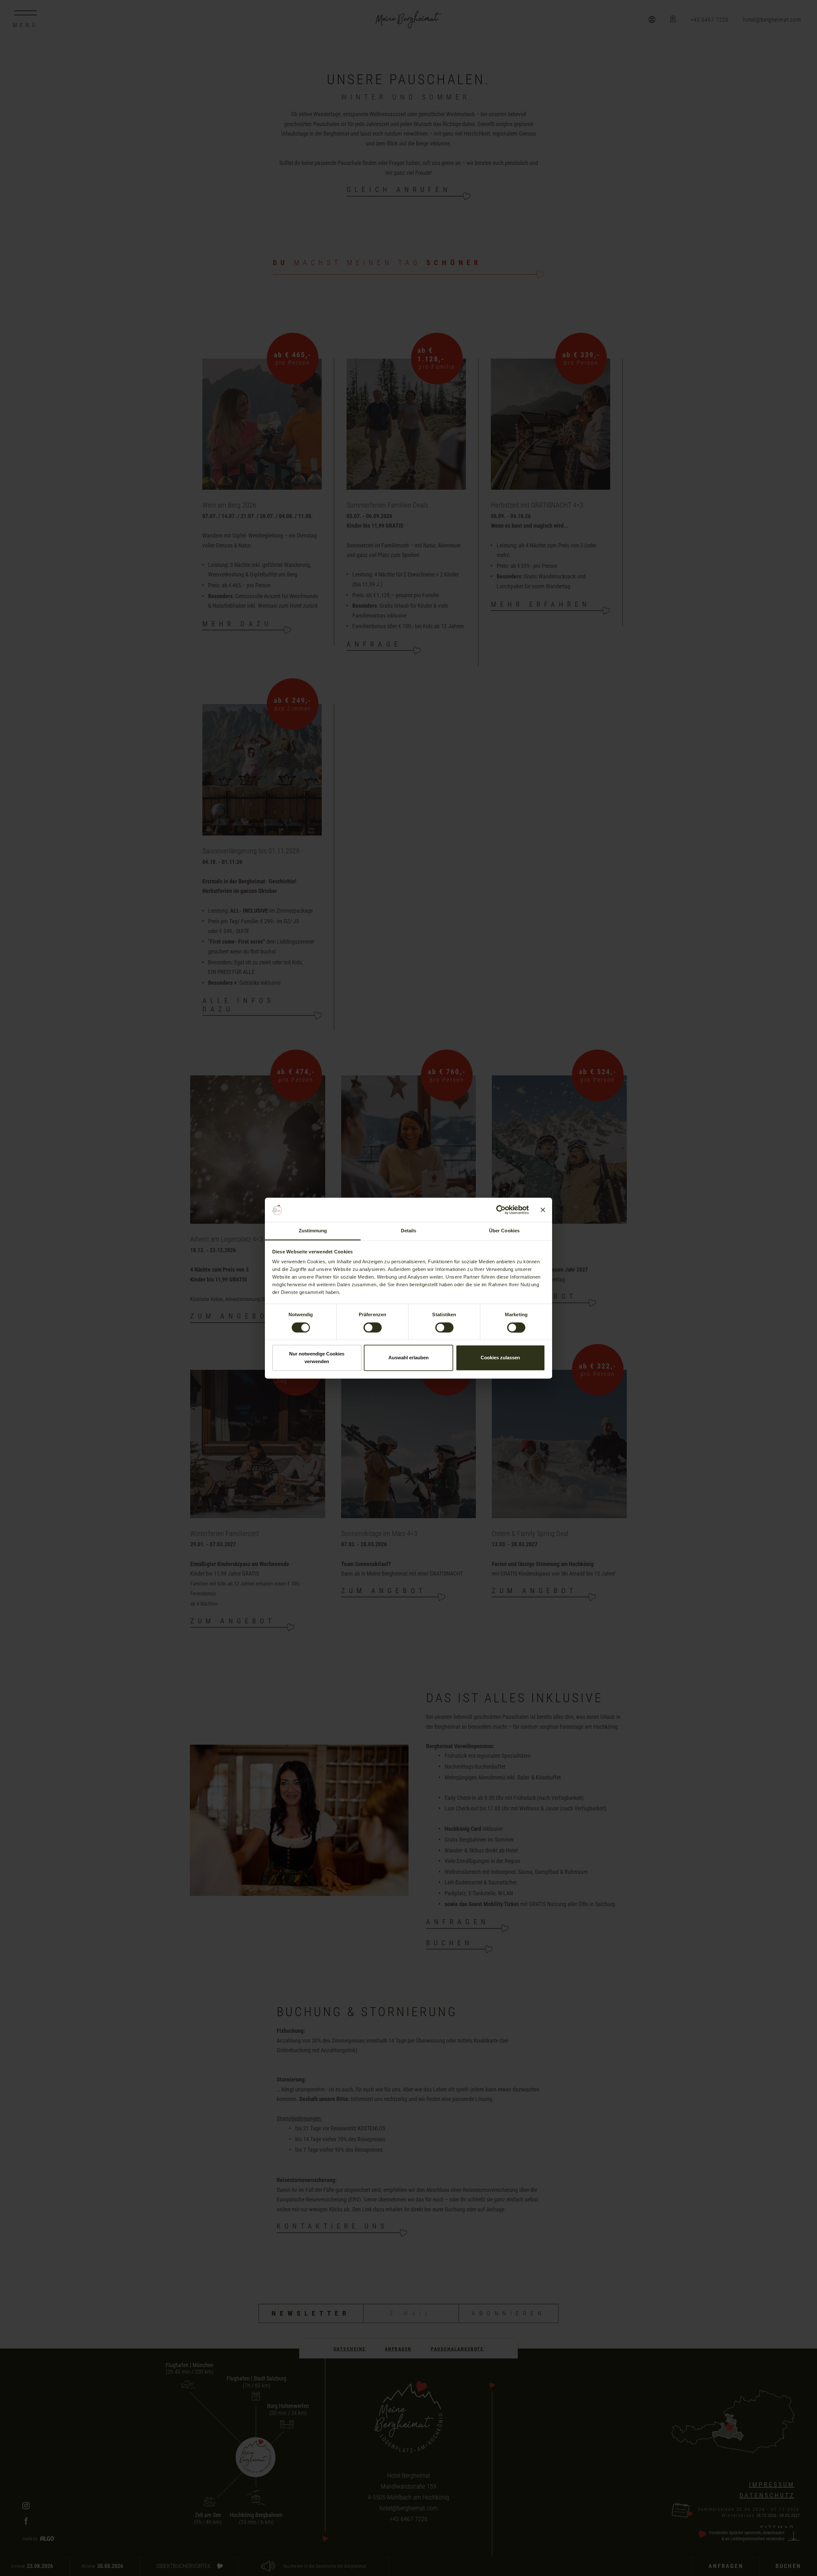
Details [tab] (409, 1231)
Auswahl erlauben (408, 1358)
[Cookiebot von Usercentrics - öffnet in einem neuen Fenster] (501, 1210)
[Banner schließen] (543, 1210)
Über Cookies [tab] (504, 1231)
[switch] (373, 1327)
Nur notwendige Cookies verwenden (317, 1358)
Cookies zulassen (500, 1358)
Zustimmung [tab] (313, 1231)
